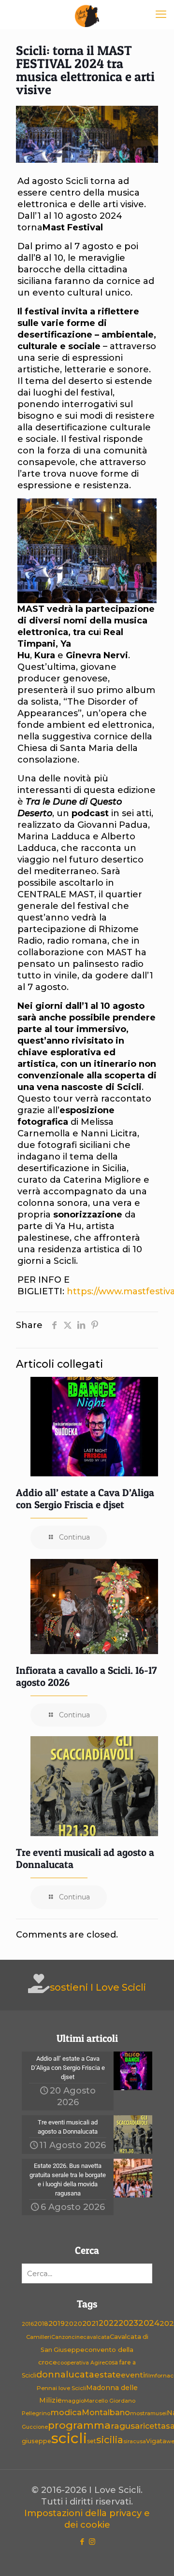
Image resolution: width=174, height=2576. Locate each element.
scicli (69, 2438)
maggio (73, 2401)
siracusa (135, 2442)
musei (159, 2413)
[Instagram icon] (92, 2541)
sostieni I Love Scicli (98, 1987)
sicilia (110, 2440)
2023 (128, 2323)
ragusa (125, 2426)
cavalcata (96, 2337)
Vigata (156, 2441)
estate (108, 2375)
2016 (28, 2324)
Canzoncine (67, 2337)
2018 (41, 2324)
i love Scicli (71, 2388)
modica (66, 2412)
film (150, 2376)
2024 (149, 2323)
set (92, 2441)
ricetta (153, 2426)
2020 (73, 2323)
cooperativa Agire (81, 2363)
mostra (140, 2413)
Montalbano (106, 2412)
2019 (57, 2323)
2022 (109, 2323)
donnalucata (65, 2374)
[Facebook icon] (82, 2541)
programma (79, 2425)
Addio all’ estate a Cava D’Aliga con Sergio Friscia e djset (85, 1499)
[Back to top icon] (154, 2556)
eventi (133, 2375)
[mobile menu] (161, 14)
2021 (90, 2323)
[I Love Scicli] (87, 14)
